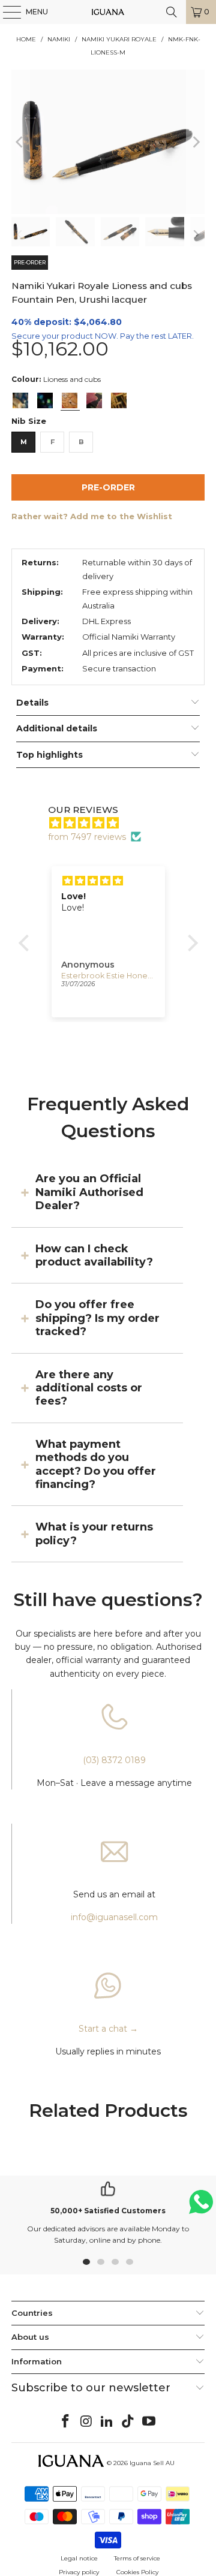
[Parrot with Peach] (20, 400)
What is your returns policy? (94, 1533)
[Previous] (20, 142)
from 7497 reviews (87, 837)
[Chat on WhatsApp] (201, 2207)
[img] (114, 823)
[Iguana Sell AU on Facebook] (66, 2422)
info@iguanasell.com (114, 1917)
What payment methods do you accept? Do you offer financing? (96, 1464)
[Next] (196, 142)
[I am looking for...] (172, 12)
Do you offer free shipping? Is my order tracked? (97, 1318)
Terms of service (137, 2558)
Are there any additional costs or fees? (89, 1388)
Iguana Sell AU (152, 2463)
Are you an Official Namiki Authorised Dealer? (89, 1192)
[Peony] (94, 400)
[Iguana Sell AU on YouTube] (149, 2422)
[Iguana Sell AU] (108, 12)
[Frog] (45, 400)
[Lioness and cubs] (70, 400)
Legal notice (79, 2558)
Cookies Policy (137, 2572)
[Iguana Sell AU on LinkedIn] (107, 2422)
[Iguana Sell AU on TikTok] (128, 2422)
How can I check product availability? (94, 1255)
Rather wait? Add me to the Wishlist (92, 516)
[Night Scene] (119, 400)
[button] (26, 943)
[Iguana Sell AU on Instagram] (86, 2422)
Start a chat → (108, 2029)
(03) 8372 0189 (114, 1760)
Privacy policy (79, 2572)
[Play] (108, 142)
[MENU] (6, 12)
